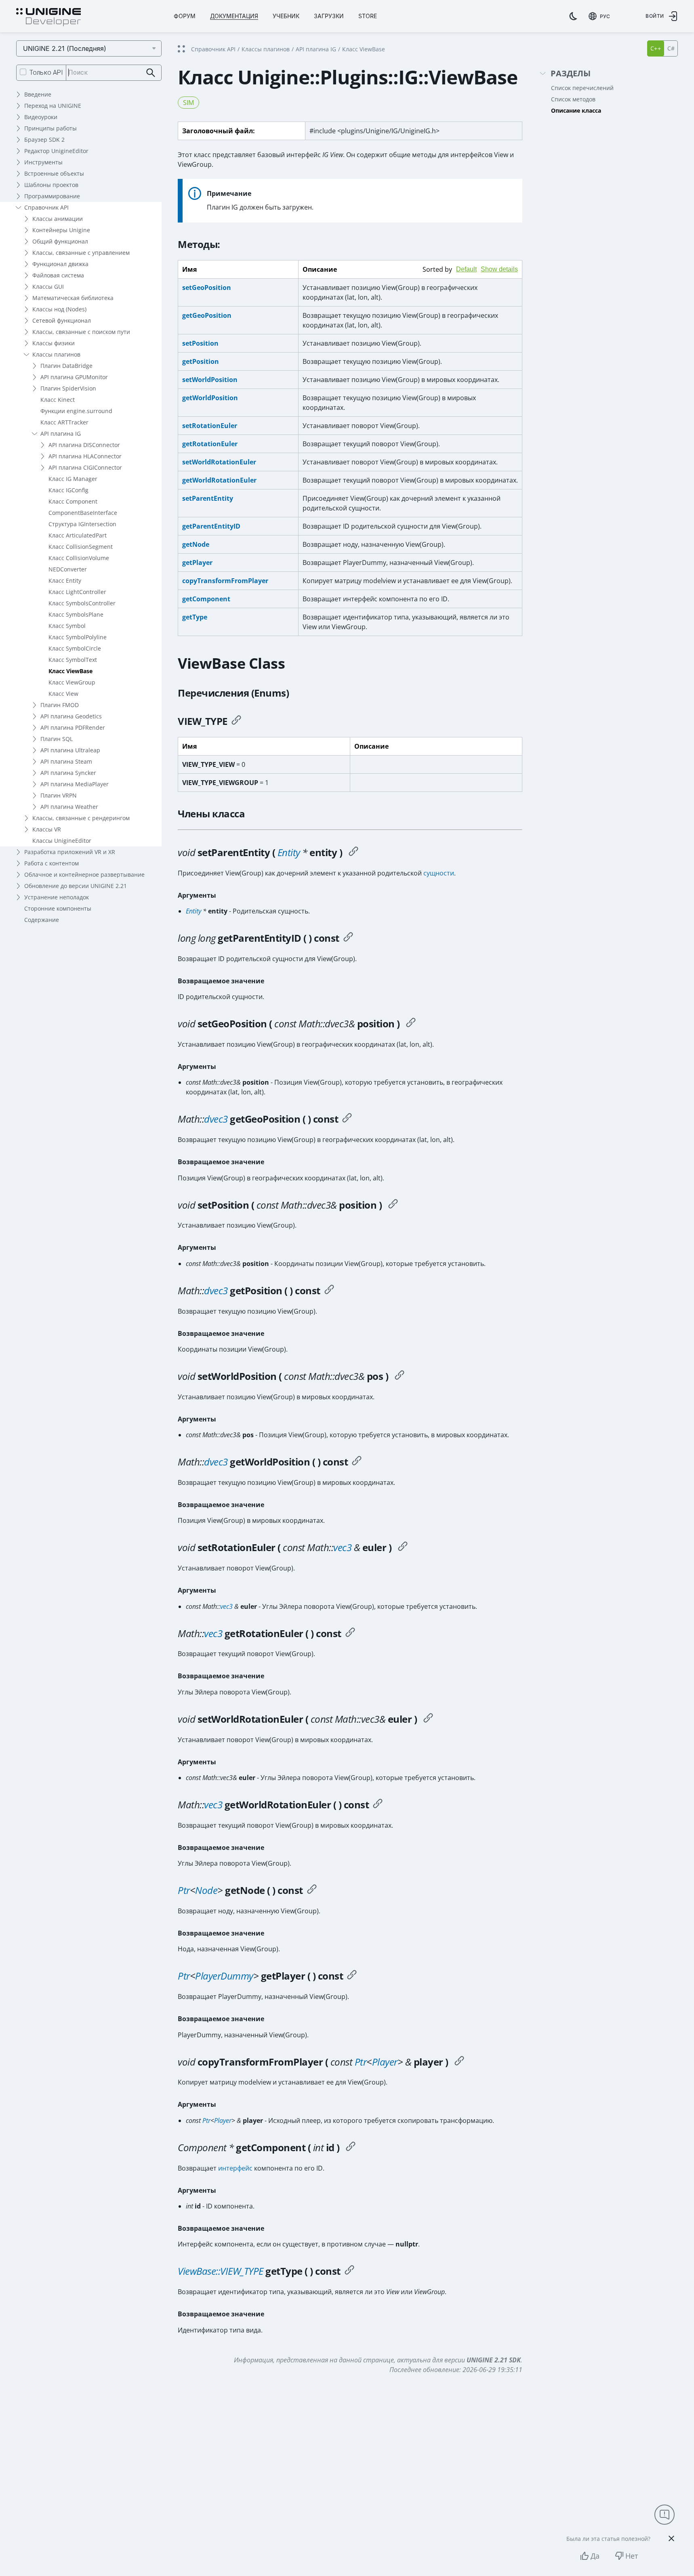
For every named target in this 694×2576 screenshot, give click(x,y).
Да (595, 2556)
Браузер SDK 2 (44, 140)
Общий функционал (60, 241)
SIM (188, 103)
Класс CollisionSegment (81, 547)
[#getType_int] (349, 2271)
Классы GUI (48, 287)
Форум (185, 16)
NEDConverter (68, 569)
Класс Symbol (67, 626)
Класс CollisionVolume (79, 558)
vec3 (342, 1547)
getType (195, 617)
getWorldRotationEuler (219, 480)
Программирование (52, 196)
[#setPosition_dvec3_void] (393, 1205)
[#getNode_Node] (312, 1890)
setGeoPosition (207, 288)
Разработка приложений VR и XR (70, 852)
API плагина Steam (66, 761)
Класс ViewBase (70, 671)
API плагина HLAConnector (85, 456)
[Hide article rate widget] (671, 2538)
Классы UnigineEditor (62, 841)
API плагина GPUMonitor (74, 377)
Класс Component (73, 501)
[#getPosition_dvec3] (329, 1291)
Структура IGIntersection (82, 524)
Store (368, 16)
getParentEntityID (211, 526)
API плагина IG (61, 434)
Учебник (286, 16)
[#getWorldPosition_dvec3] (357, 1462)
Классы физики (54, 343)
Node (206, 1890)
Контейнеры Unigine (61, 230)
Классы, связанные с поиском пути (81, 332)
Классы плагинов (56, 354)
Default (466, 269)
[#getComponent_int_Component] (351, 2148)
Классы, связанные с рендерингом (81, 818)
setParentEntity (208, 498)
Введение (38, 94)
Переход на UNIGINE (53, 106)
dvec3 (216, 1119)
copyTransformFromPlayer (225, 581)
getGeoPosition (207, 315)
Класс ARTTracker (64, 422)
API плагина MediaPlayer (75, 784)
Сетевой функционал (62, 320)
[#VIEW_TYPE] (236, 721)
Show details (499, 269)
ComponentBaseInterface (83, 513)
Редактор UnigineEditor (56, 151)
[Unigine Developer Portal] (48, 17)
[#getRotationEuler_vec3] (350, 1633)
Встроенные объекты (54, 173)
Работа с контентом (52, 863)
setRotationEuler (210, 426)
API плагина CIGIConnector (85, 467)
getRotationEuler (210, 444)
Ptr (184, 1890)
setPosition (200, 343)
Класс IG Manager (73, 479)
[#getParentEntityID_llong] (348, 938)
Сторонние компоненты (58, 908)
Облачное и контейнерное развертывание (84, 874)
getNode (196, 544)
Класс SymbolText (73, 660)
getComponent (206, 599)
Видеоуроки (41, 117)
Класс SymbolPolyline (78, 637)
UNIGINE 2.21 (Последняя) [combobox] (65, 48)
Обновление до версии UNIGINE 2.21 (76, 886)
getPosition (201, 361)
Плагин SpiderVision (68, 388)
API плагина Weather (69, 807)
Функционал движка (60, 264)
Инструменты (43, 162)
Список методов (573, 99)
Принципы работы (50, 128)
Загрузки (329, 16)
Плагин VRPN (59, 795)
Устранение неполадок (57, 897)
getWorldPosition (210, 398)
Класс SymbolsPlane (76, 614)
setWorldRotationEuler (219, 462)
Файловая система (58, 275)
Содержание (42, 920)
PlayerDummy (224, 1976)
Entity (289, 852)
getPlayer (197, 563)
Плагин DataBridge (66, 366)
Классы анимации (58, 219)
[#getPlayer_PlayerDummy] (352, 1976)
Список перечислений (582, 88)
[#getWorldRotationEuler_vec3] (378, 1805)
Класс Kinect (58, 400)
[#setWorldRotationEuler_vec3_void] (428, 1719)
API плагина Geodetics (71, 716)
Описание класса (576, 110)
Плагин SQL (57, 739)
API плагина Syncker (68, 773)
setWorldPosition (210, 380)
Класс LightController (77, 592)
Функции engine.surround (76, 411)
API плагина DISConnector (84, 445)
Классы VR (47, 829)
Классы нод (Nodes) (59, 309)
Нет (632, 2556)
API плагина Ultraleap (70, 750)
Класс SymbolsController (82, 603)
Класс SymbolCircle (75, 648)
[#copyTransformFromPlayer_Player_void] (459, 2062)
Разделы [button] (571, 74)
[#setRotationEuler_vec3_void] (403, 1547)
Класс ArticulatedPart (78, 535)
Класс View (63, 694)
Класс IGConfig (68, 490)
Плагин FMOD (60, 705)
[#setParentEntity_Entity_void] (353, 852)
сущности (439, 873)
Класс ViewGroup (72, 682)
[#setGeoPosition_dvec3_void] (411, 1024)
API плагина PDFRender (73, 727)
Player (385, 2062)
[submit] (151, 73)
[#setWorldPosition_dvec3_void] (400, 1376)
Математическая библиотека (73, 298)
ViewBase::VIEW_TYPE (221, 2271)
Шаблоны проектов (51, 185)
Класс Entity (65, 580)
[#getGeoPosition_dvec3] (347, 1119)
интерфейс (235, 2168)
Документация (234, 16)
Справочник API (46, 207)
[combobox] (599, 16)
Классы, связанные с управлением (81, 253)
